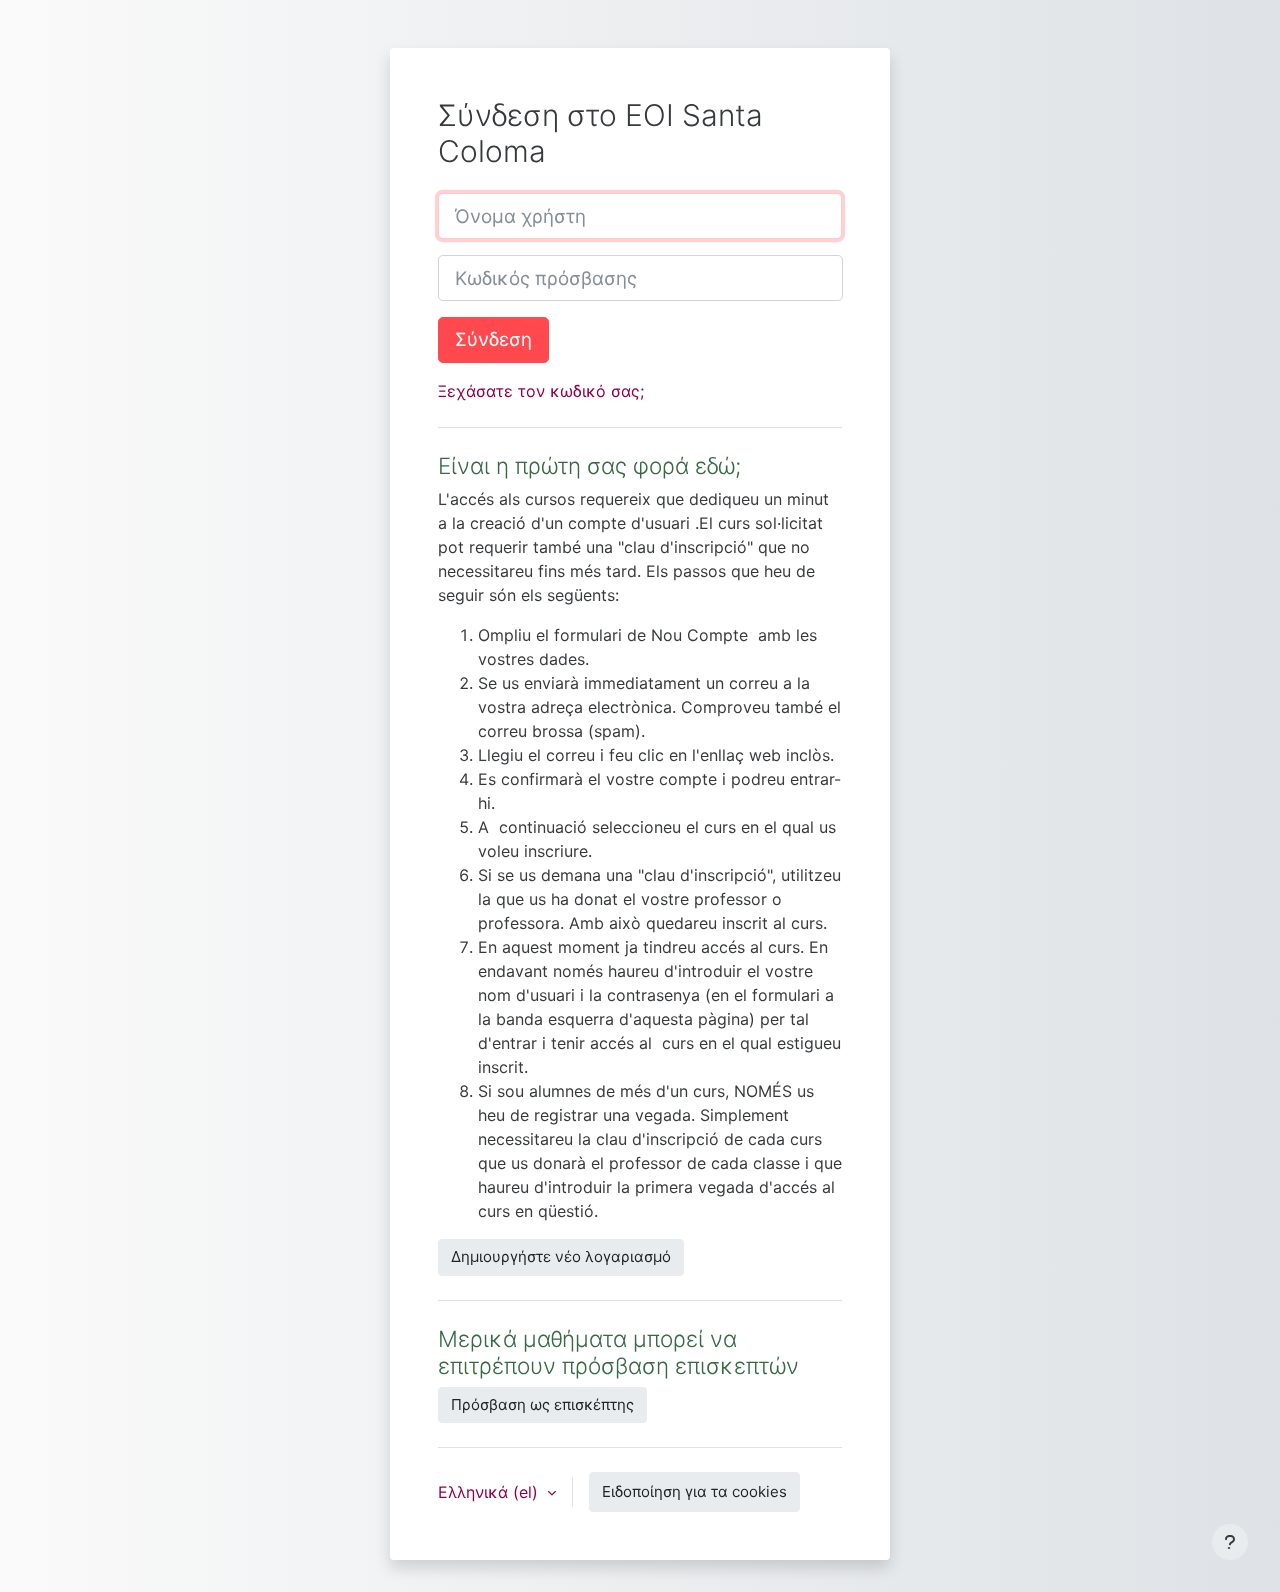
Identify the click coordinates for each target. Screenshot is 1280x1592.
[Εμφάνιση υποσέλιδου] (1230, 1542)
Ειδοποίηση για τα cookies (694, 1491)
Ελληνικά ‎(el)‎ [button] (490, 1492)
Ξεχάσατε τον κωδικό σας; (541, 391)
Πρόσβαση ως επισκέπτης (542, 1404)
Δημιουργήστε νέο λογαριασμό (561, 1256)
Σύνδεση (493, 339)
